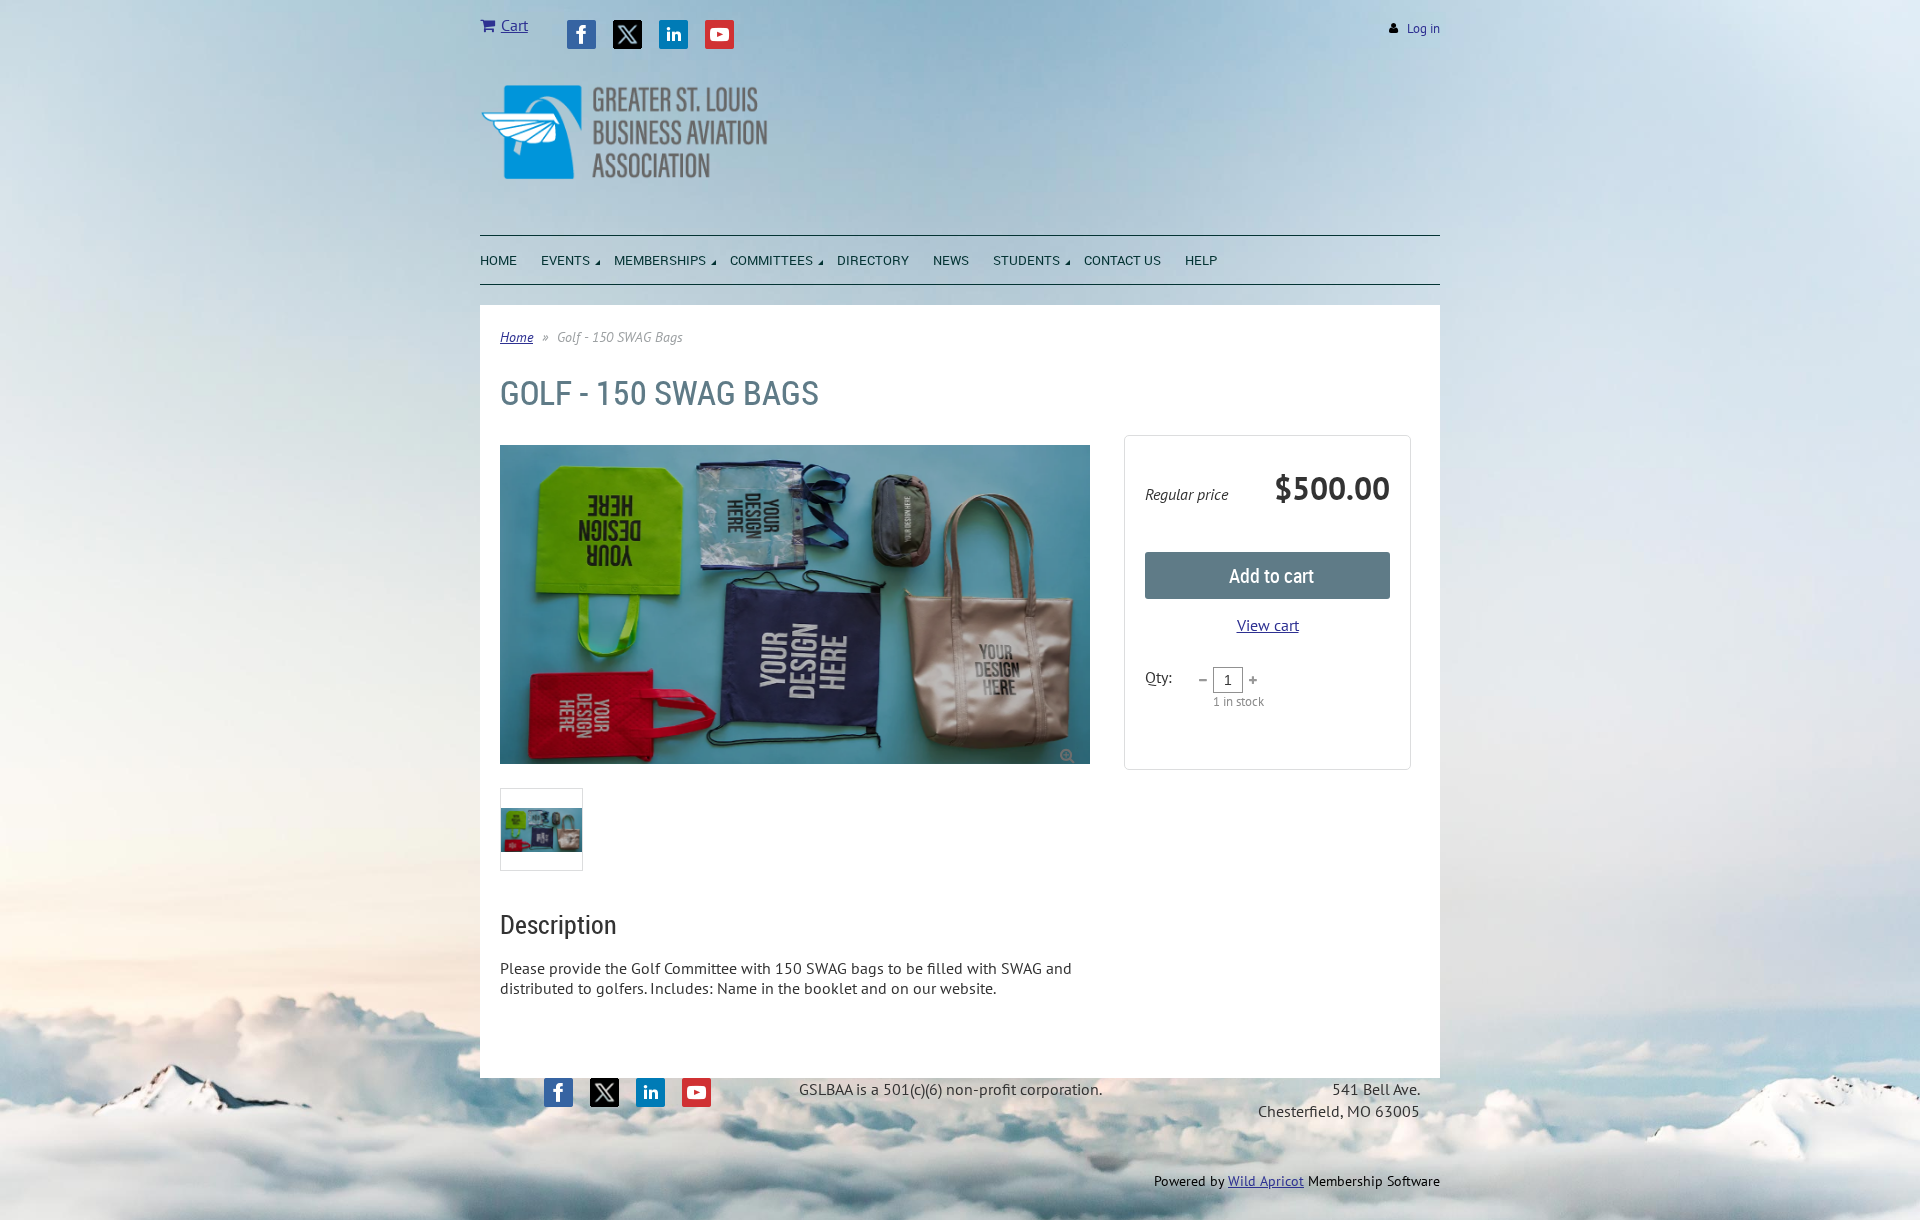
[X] (627, 34)
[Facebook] (581, 34)
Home (516, 337)
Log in (1423, 28)
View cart (1268, 625)
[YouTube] (719, 34)
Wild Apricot (1266, 1181)
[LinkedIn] (673, 34)
